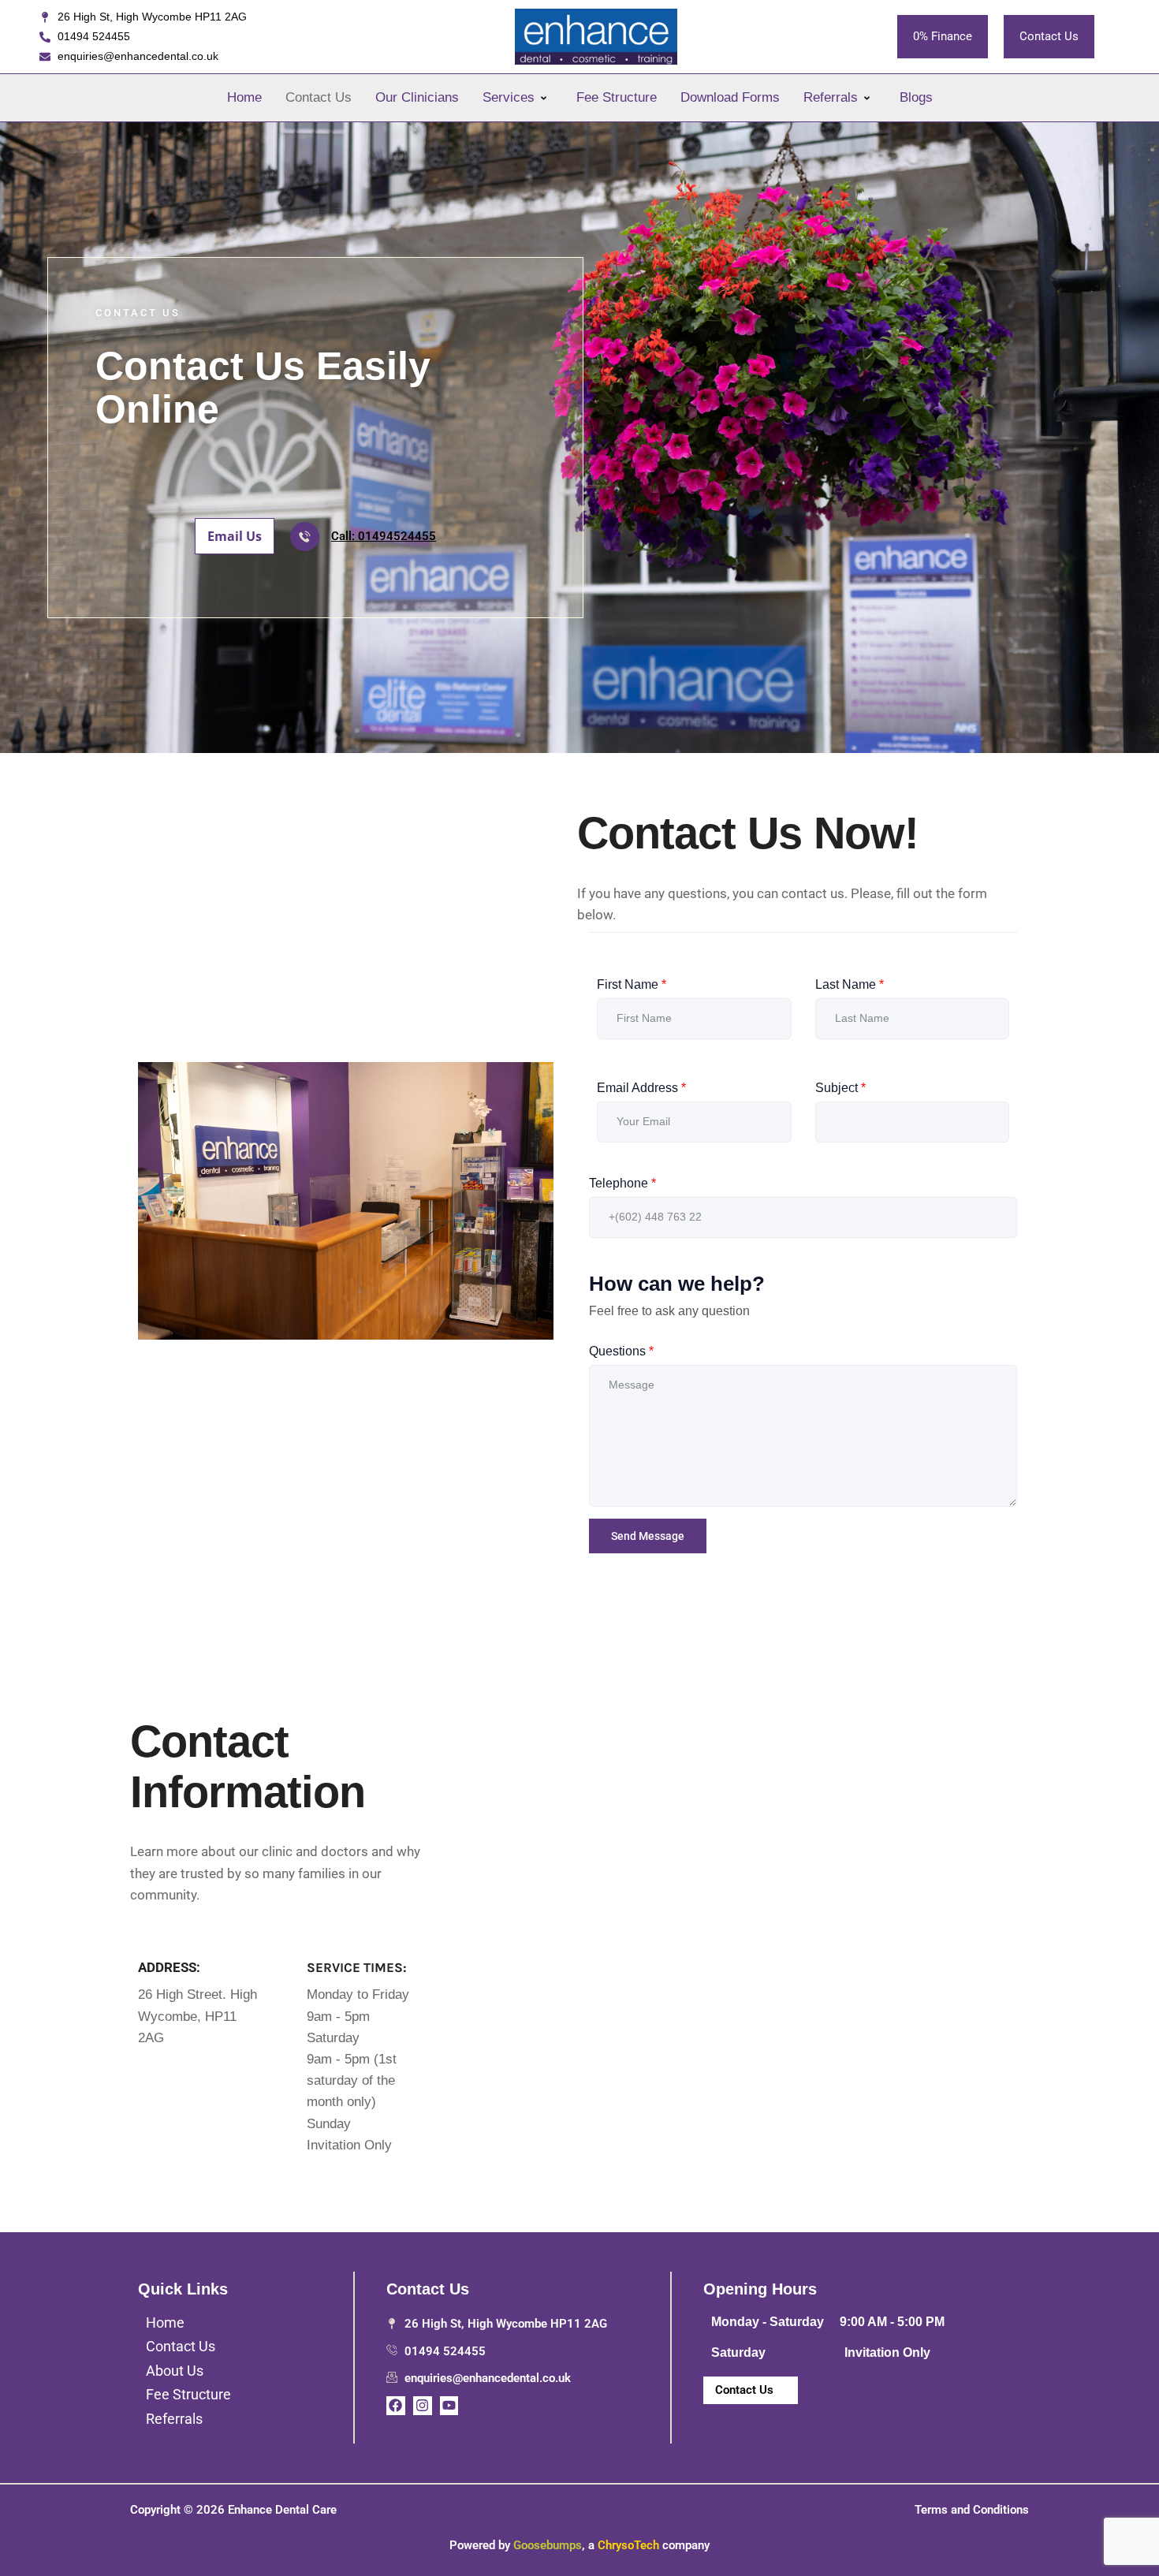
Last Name (850, 984)
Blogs (916, 97)
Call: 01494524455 (384, 536)
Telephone (622, 1183)
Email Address (641, 1088)
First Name (632, 984)
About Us (175, 2371)
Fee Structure (617, 97)
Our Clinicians (417, 97)
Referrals (831, 97)
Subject (840, 1088)
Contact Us (319, 97)
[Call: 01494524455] (305, 537)
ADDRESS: (169, 1967)
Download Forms (730, 97)
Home (244, 97)
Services (509, 97)
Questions (621, 1351)
